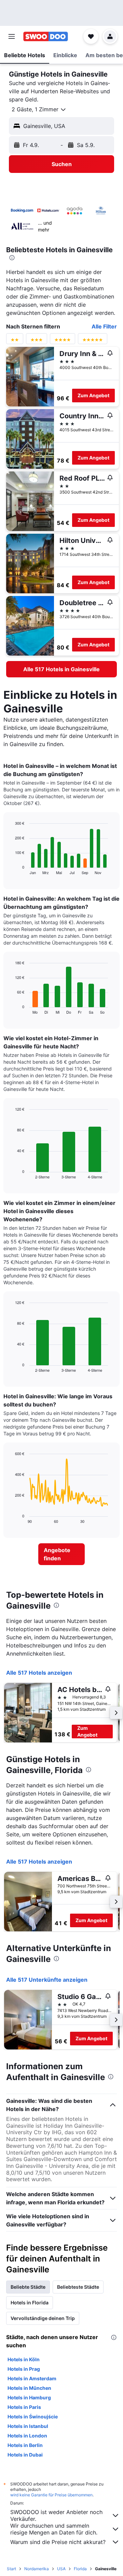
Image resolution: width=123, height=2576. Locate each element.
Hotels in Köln (24, 2359)
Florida (80, 2569)
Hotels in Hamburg (29, 2397)
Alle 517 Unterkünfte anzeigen (47, 1980)
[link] (61, 669)
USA (61, 2569)
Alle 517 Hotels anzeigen (39, 1673)
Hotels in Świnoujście (33, 2417)
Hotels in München (29, 2388)
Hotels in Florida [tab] (30, 2303)
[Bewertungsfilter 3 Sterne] (37, 341)
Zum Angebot (93, 395)
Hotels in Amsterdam (32, 2378)
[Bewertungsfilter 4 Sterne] (63, 341)
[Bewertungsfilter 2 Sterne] (15, 341)
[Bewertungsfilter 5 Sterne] (93, 341)
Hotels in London (27, 2436)
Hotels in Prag (24, 2369)
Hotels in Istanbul (28, 2426)
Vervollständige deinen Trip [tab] (43, 2318)
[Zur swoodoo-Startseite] (46, 36)
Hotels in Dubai (25, 2455)
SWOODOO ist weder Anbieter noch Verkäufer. (56, 2515)
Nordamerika (37, 2569)
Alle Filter (104, 326)
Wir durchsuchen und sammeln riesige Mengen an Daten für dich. (54, 2529)
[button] (12, 36)
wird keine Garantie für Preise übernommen (51, 2495)
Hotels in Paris (24, 2407)
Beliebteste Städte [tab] (78, 2287)
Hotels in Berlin (25, 2445)
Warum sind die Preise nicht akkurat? (58, 2542)
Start (11, 2569)
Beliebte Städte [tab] (28, 2287)
